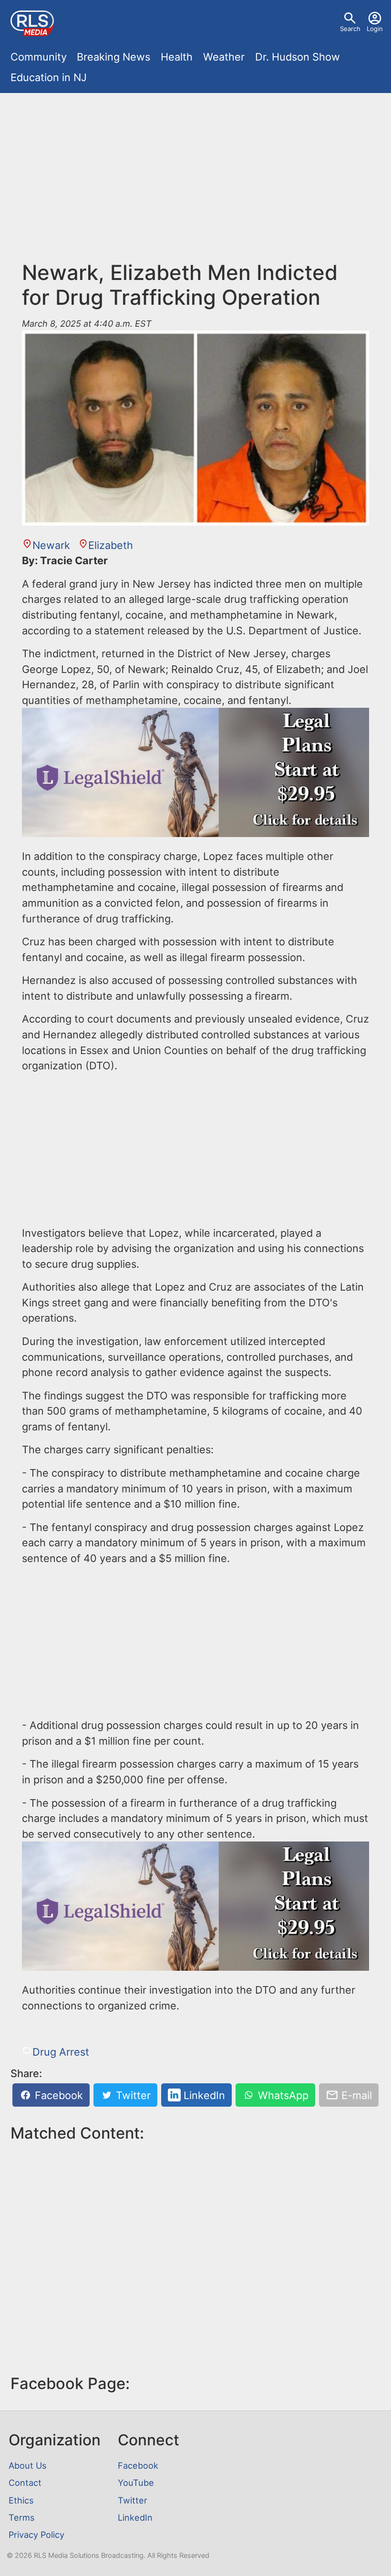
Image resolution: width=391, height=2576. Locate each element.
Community (39, 57)
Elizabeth (111, 545)
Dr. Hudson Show (298, 57)
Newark (51, 545)
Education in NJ (49, 77)
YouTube (136, 2483)
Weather (224, 57)
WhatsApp (282, 2095)
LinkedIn (203, 2095)
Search (350, 29)
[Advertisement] (195, 170)
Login (375, 29)
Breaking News (113, 57)
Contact (25, 2483)
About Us (27, 2465)
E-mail (355, 2095)
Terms (21, 2517)
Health (177, 57)
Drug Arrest (61, 2052)
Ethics (21, 2500)
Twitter (132, 2095)
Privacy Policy (36, 2535)
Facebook (57, 2095)
